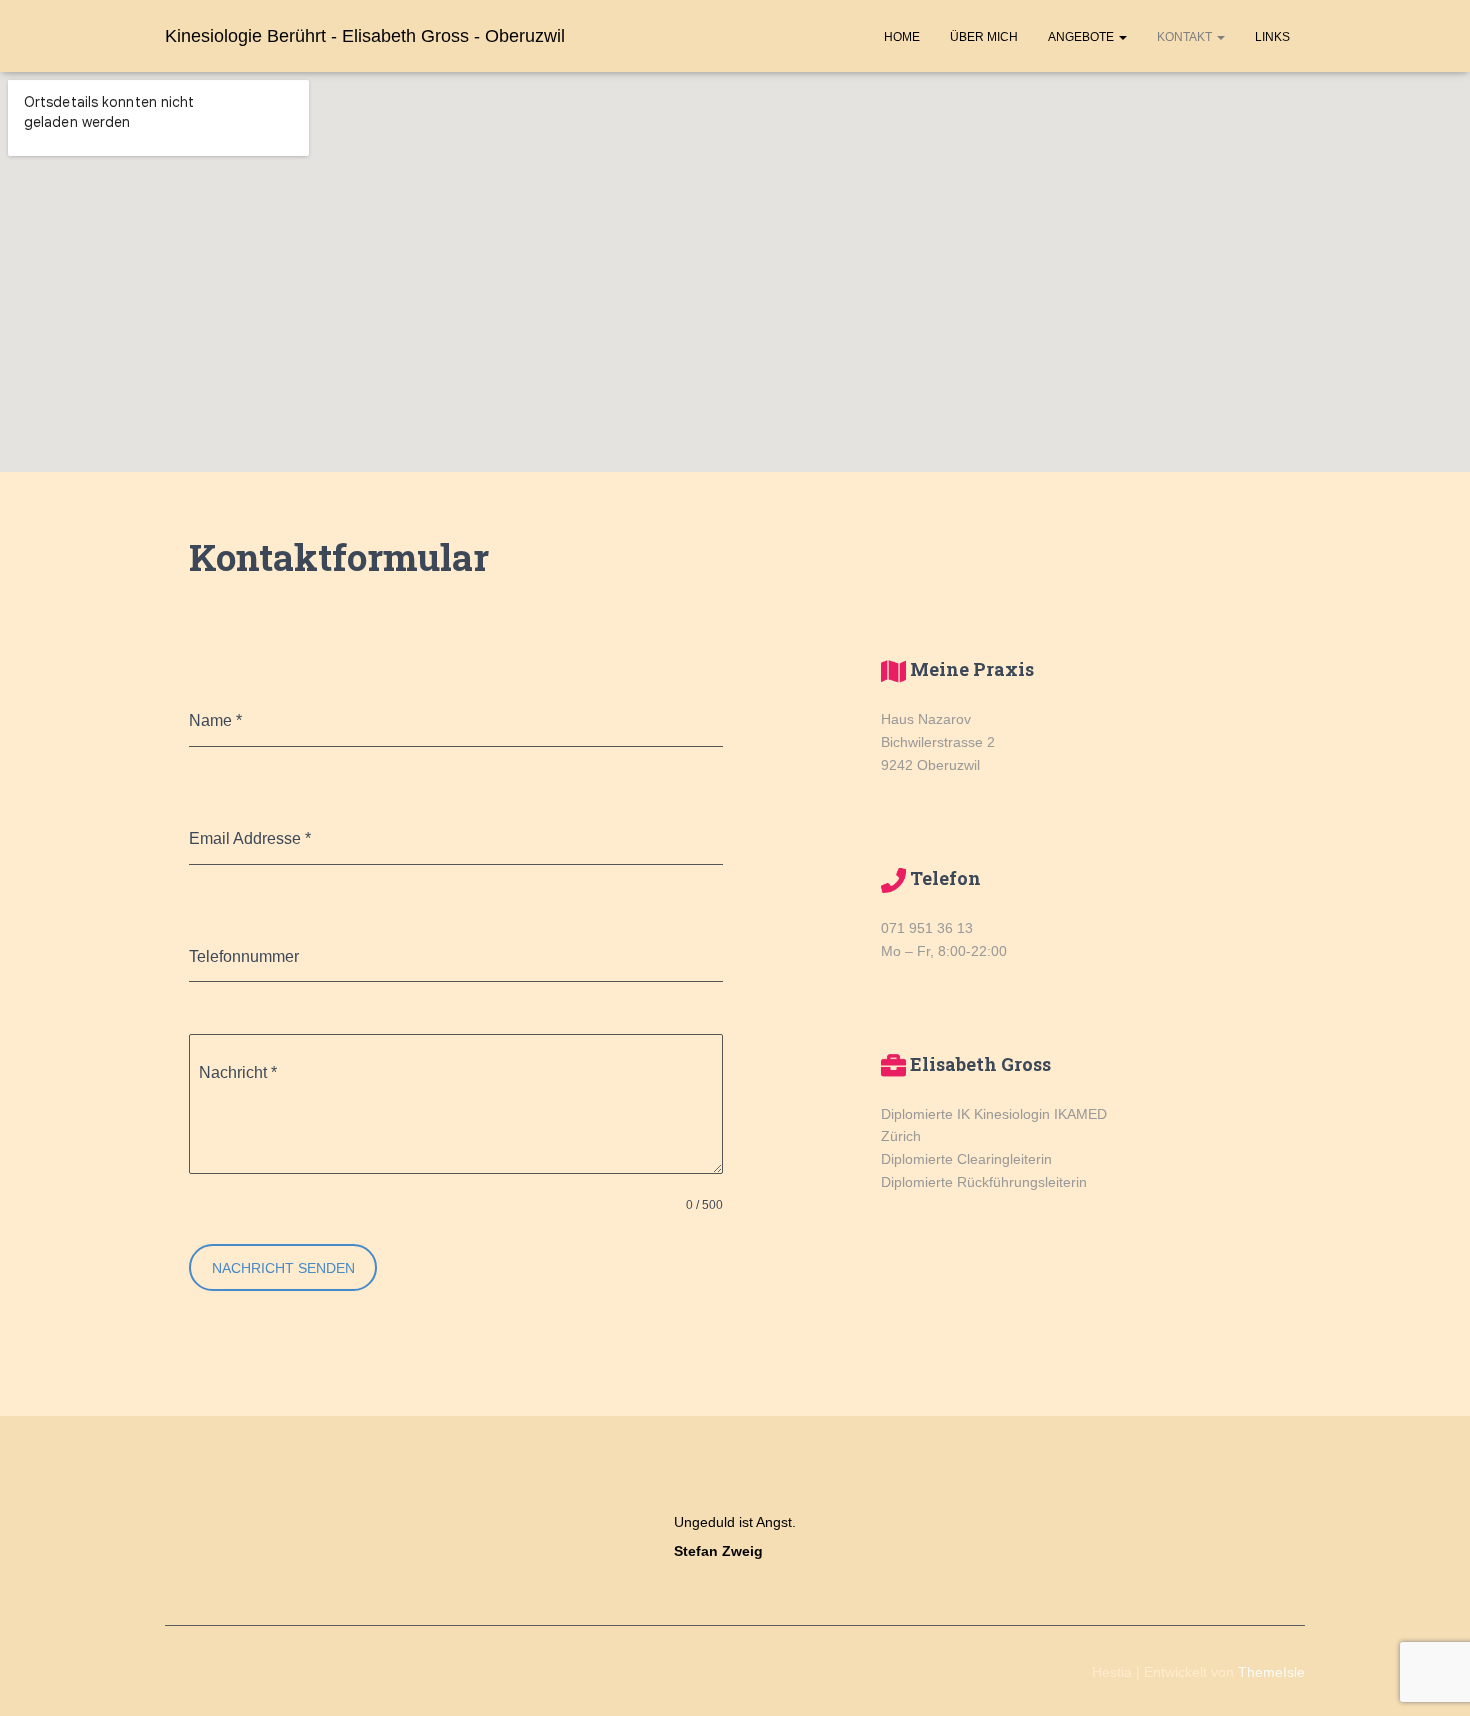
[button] (1122, 37)
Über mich (984, 37)
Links (1272, 37)
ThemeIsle (1271, 1672)
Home (902, 37)
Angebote (1082, 37)
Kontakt (1186, 37)
